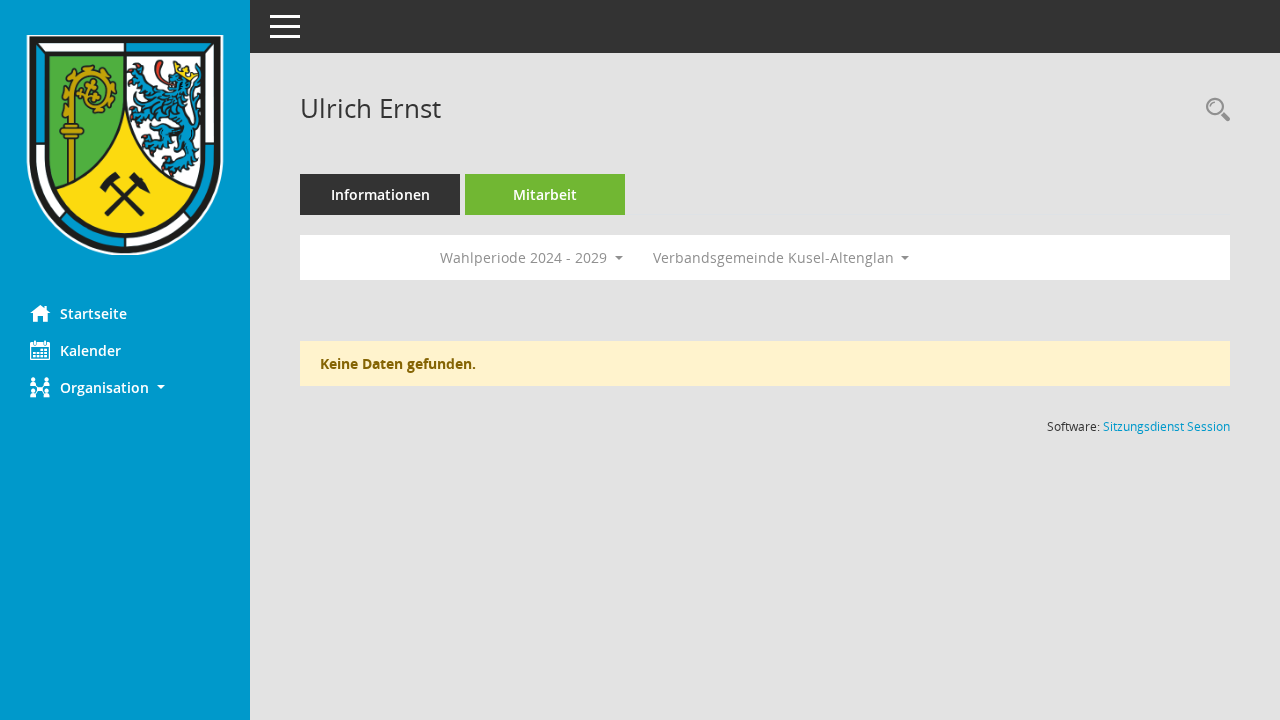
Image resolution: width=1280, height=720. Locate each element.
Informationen (380, 194)
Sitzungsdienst (1166, 426)
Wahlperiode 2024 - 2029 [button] (525, 257)
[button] (125, 387)
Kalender (90, 350)
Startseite (93, 313)
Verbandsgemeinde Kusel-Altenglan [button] (775, 257)
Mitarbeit (545, 194)
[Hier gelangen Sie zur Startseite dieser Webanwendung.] (125, 145)
